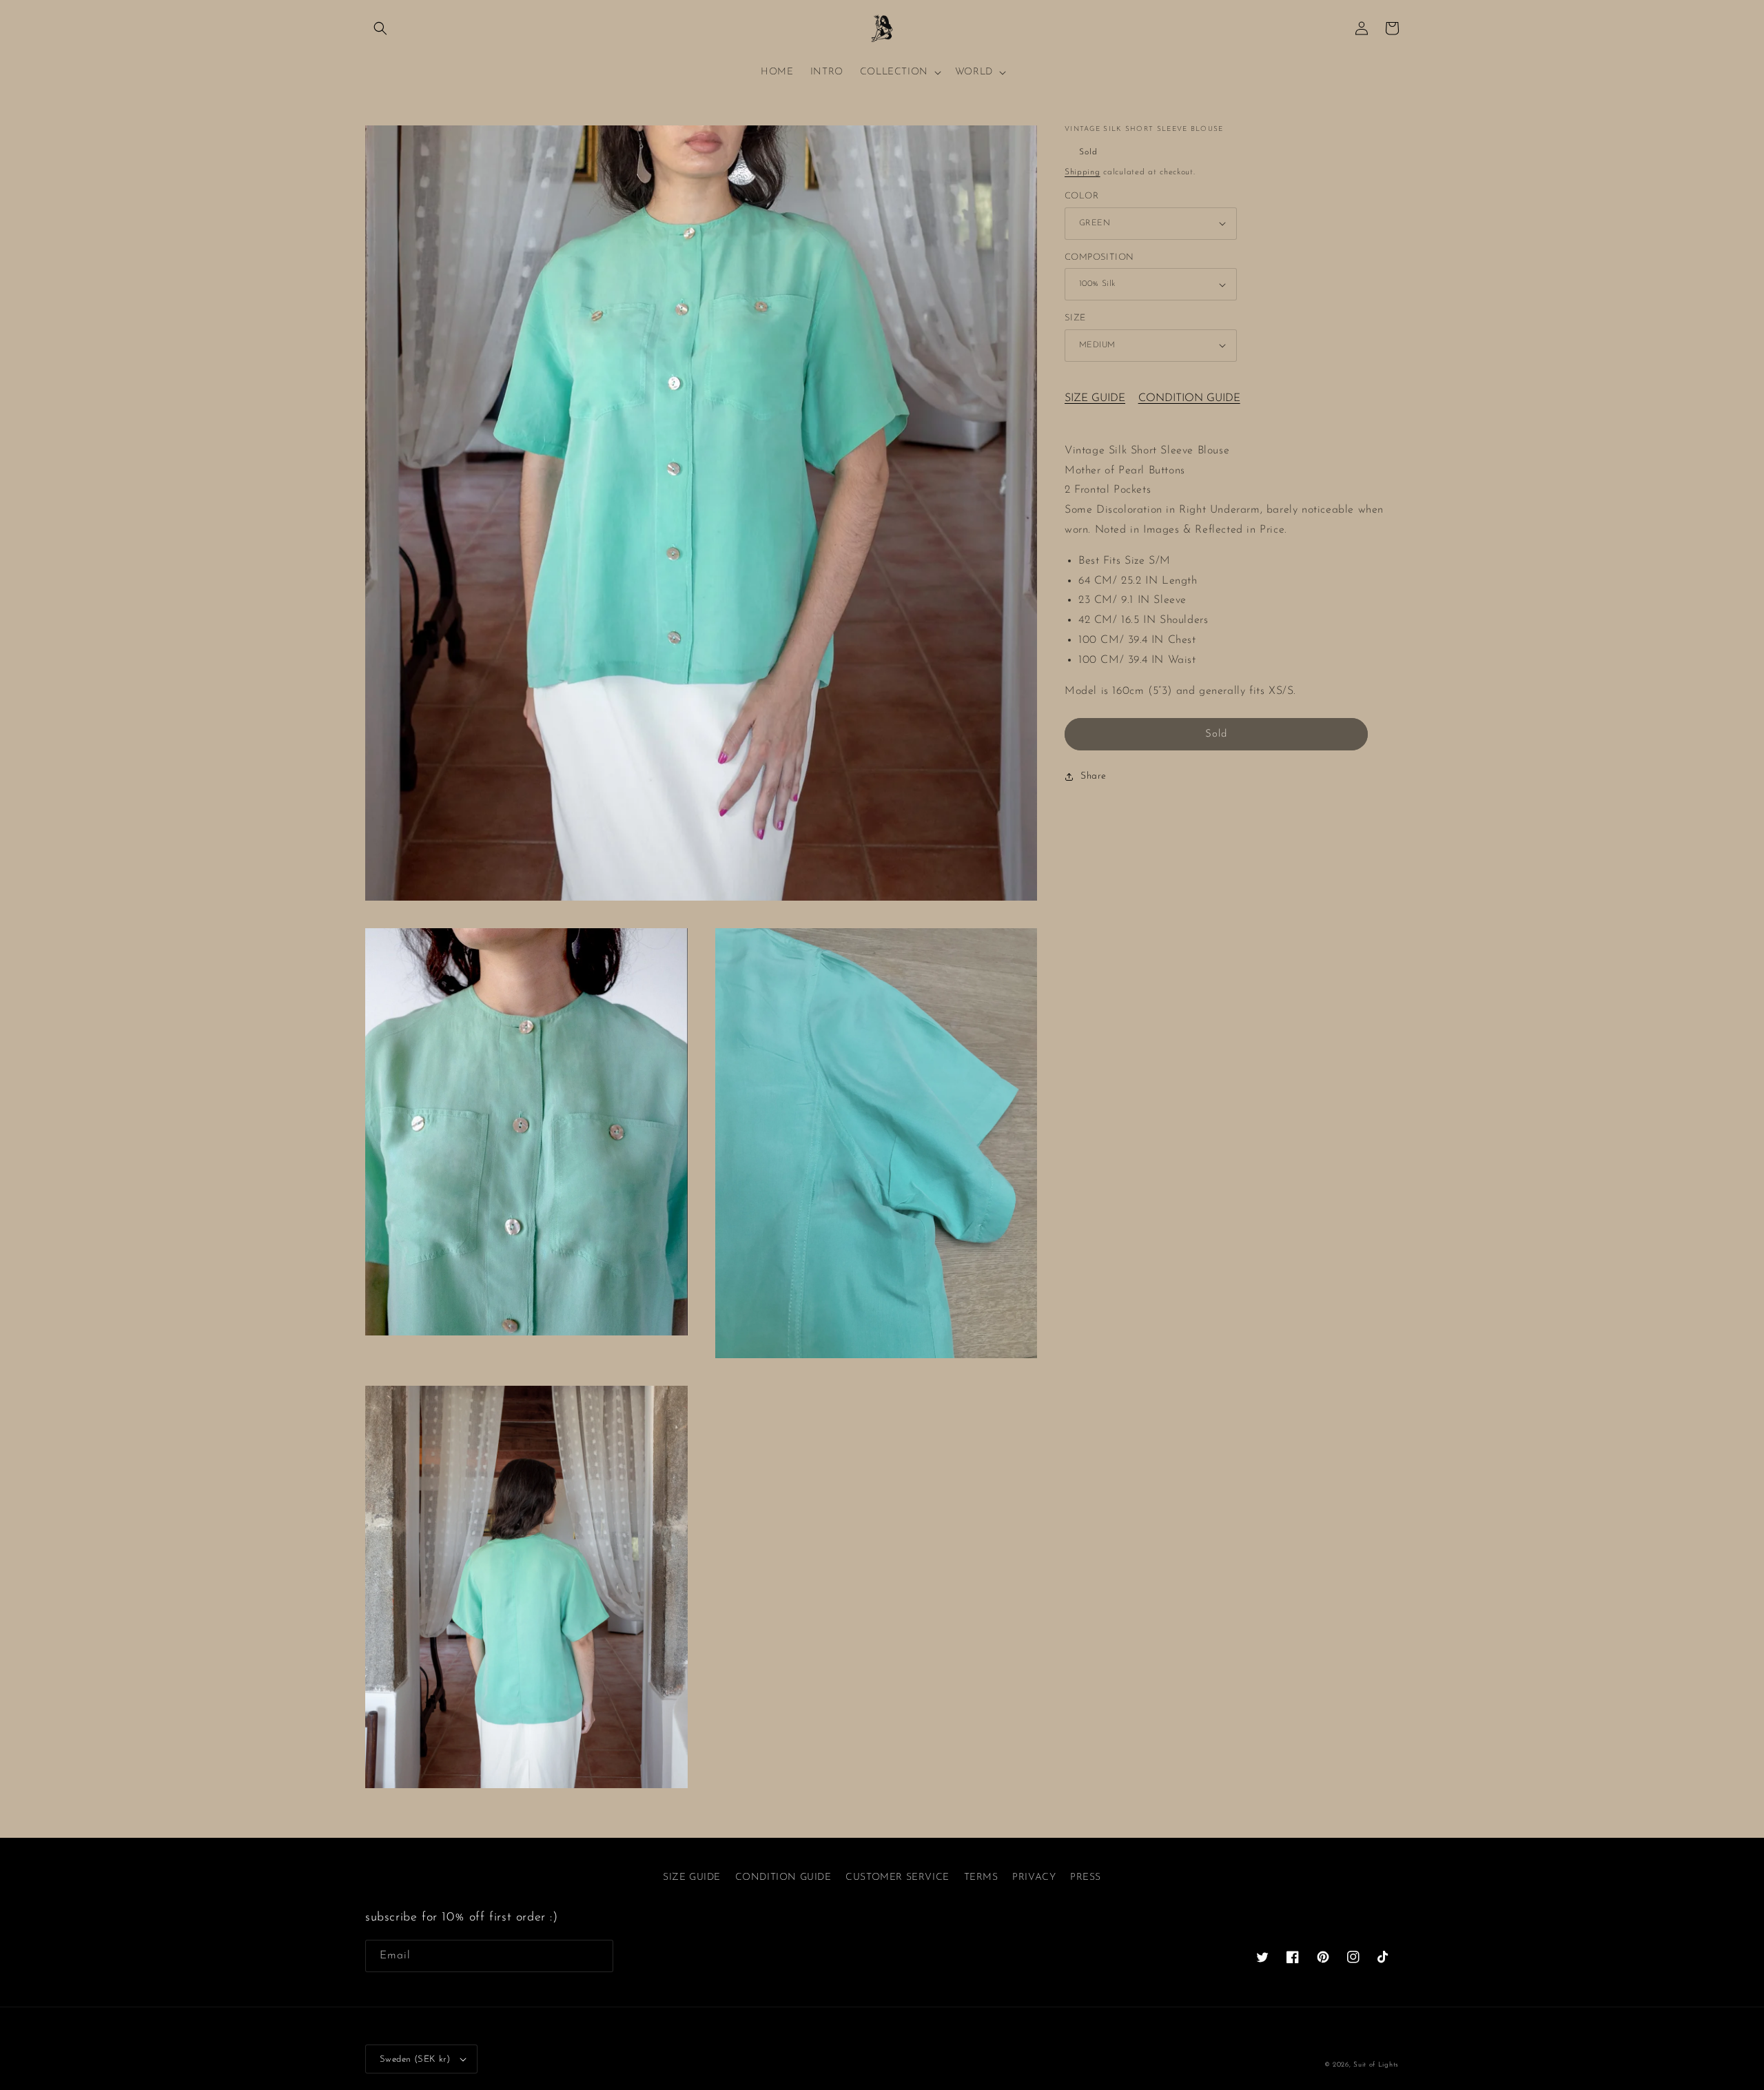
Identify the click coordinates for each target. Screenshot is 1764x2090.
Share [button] (1094, 776)
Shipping (1083, 172)
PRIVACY (1034, 1877)
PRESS (1086, 1877)
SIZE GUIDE (1095, 398)
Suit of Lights (1376, 2065)
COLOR (1081, 196)
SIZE (1075, 318)
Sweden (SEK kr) (415, 2059)
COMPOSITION (1099, 257)
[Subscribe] (597, 1956)
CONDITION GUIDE (1189, 398)
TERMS (981, 1877)
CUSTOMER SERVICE (898, 1877)
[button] (380, 28)
